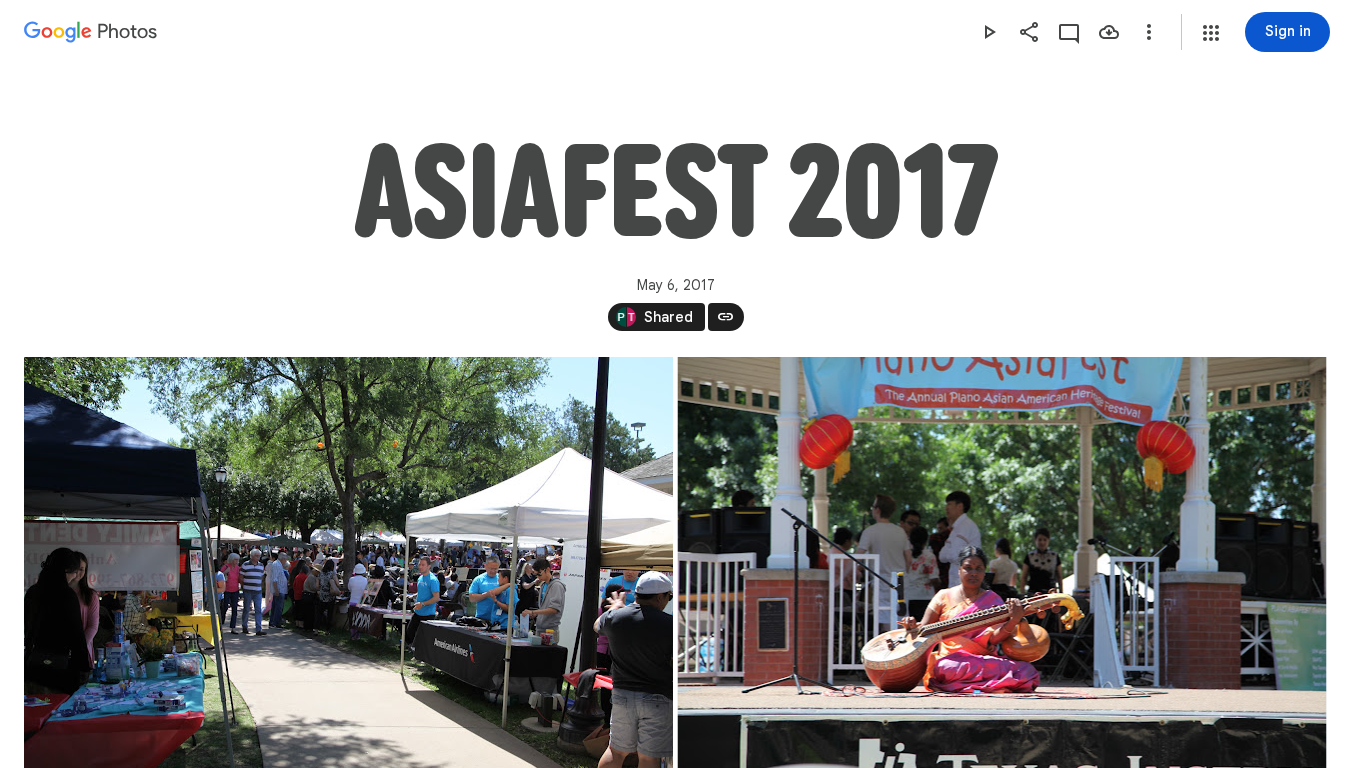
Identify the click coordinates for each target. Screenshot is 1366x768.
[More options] (1149, 32)
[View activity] (1069, 32)
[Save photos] (1109, 32)
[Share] (1029, 32)
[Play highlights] (989, 32)
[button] (1211, 33)
